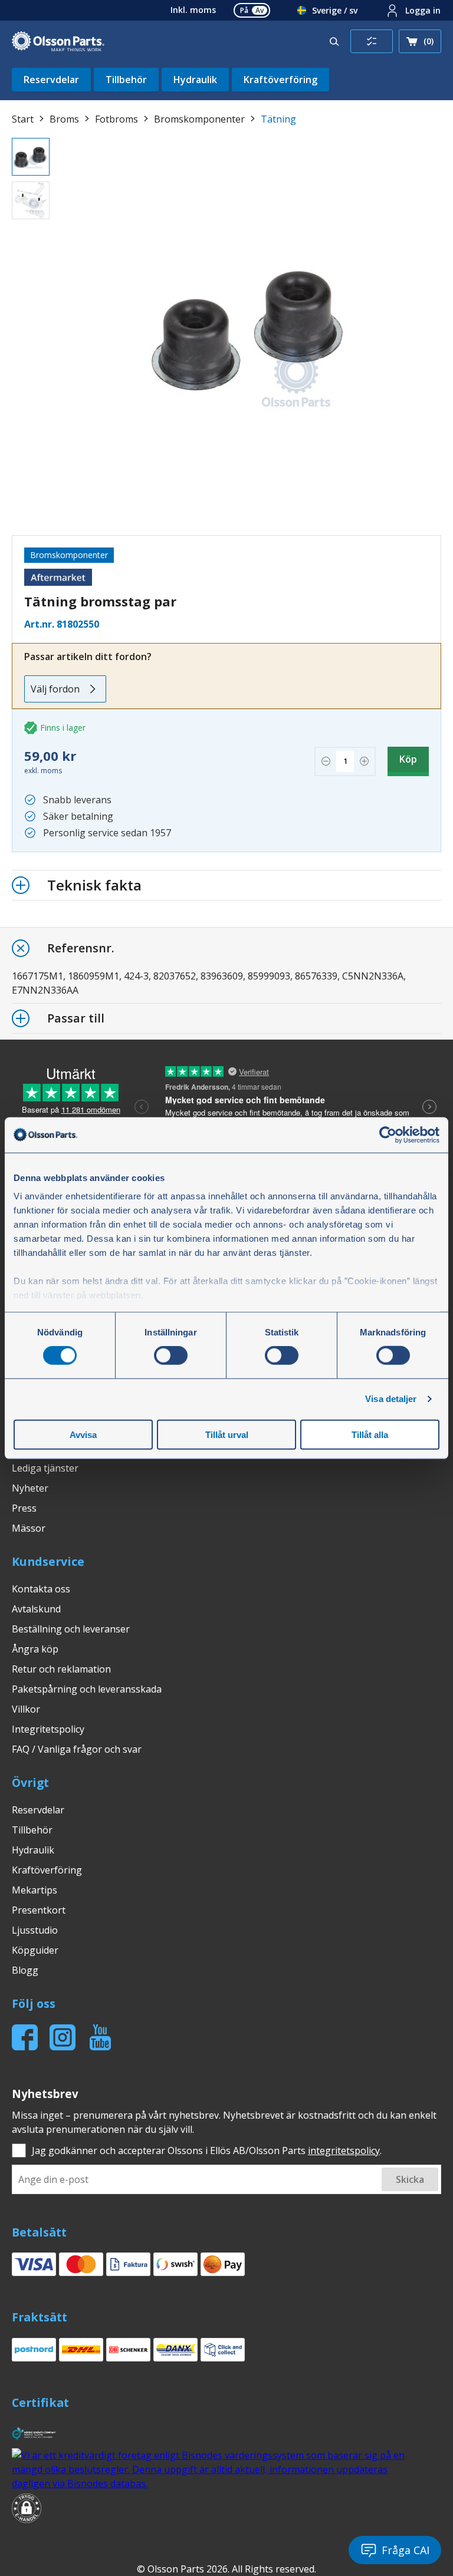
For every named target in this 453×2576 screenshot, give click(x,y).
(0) (429, 41)
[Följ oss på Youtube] (100, 2037)
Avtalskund (36, 1609)
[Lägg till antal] (364, 761)
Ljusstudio (35, 1930)
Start (23, 119)
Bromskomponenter (199, 119)
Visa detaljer (391, 1399)
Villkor (26, 1709)
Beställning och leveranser (71, 1629)
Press (24, 1508)
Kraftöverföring (280, 80)
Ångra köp (35, 1649)
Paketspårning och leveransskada (87, 1689)
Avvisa (83, 1435)
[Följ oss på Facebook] (25, 2037)
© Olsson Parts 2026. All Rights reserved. (226, 2569)
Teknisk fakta (94, 885)
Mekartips (35, 1890)
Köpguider (35, 1950)
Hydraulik (195, 80)
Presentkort (39, 1910)
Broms (64, 119)
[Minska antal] (326, 761)
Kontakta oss (41, 1589)
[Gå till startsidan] (58, 42)
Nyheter (30, 1488)
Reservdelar (51, 80)
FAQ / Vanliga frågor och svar (77, 1749)
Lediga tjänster (45, 1468)
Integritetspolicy (48, 1729)
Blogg (25, 1970)
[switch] (171, 1355)
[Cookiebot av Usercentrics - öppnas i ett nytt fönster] (388, 1134)
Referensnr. (81, 948)
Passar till (76, 1018)
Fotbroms (116, 119)
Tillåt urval (227, 1435)
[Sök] (334, 41)
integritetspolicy (344, 2150)
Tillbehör (126, 80)
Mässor (29, 1528)
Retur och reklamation (61, 1669)
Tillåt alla (370, 1435)
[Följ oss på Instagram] (63, 2037)
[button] (27, 2510)
